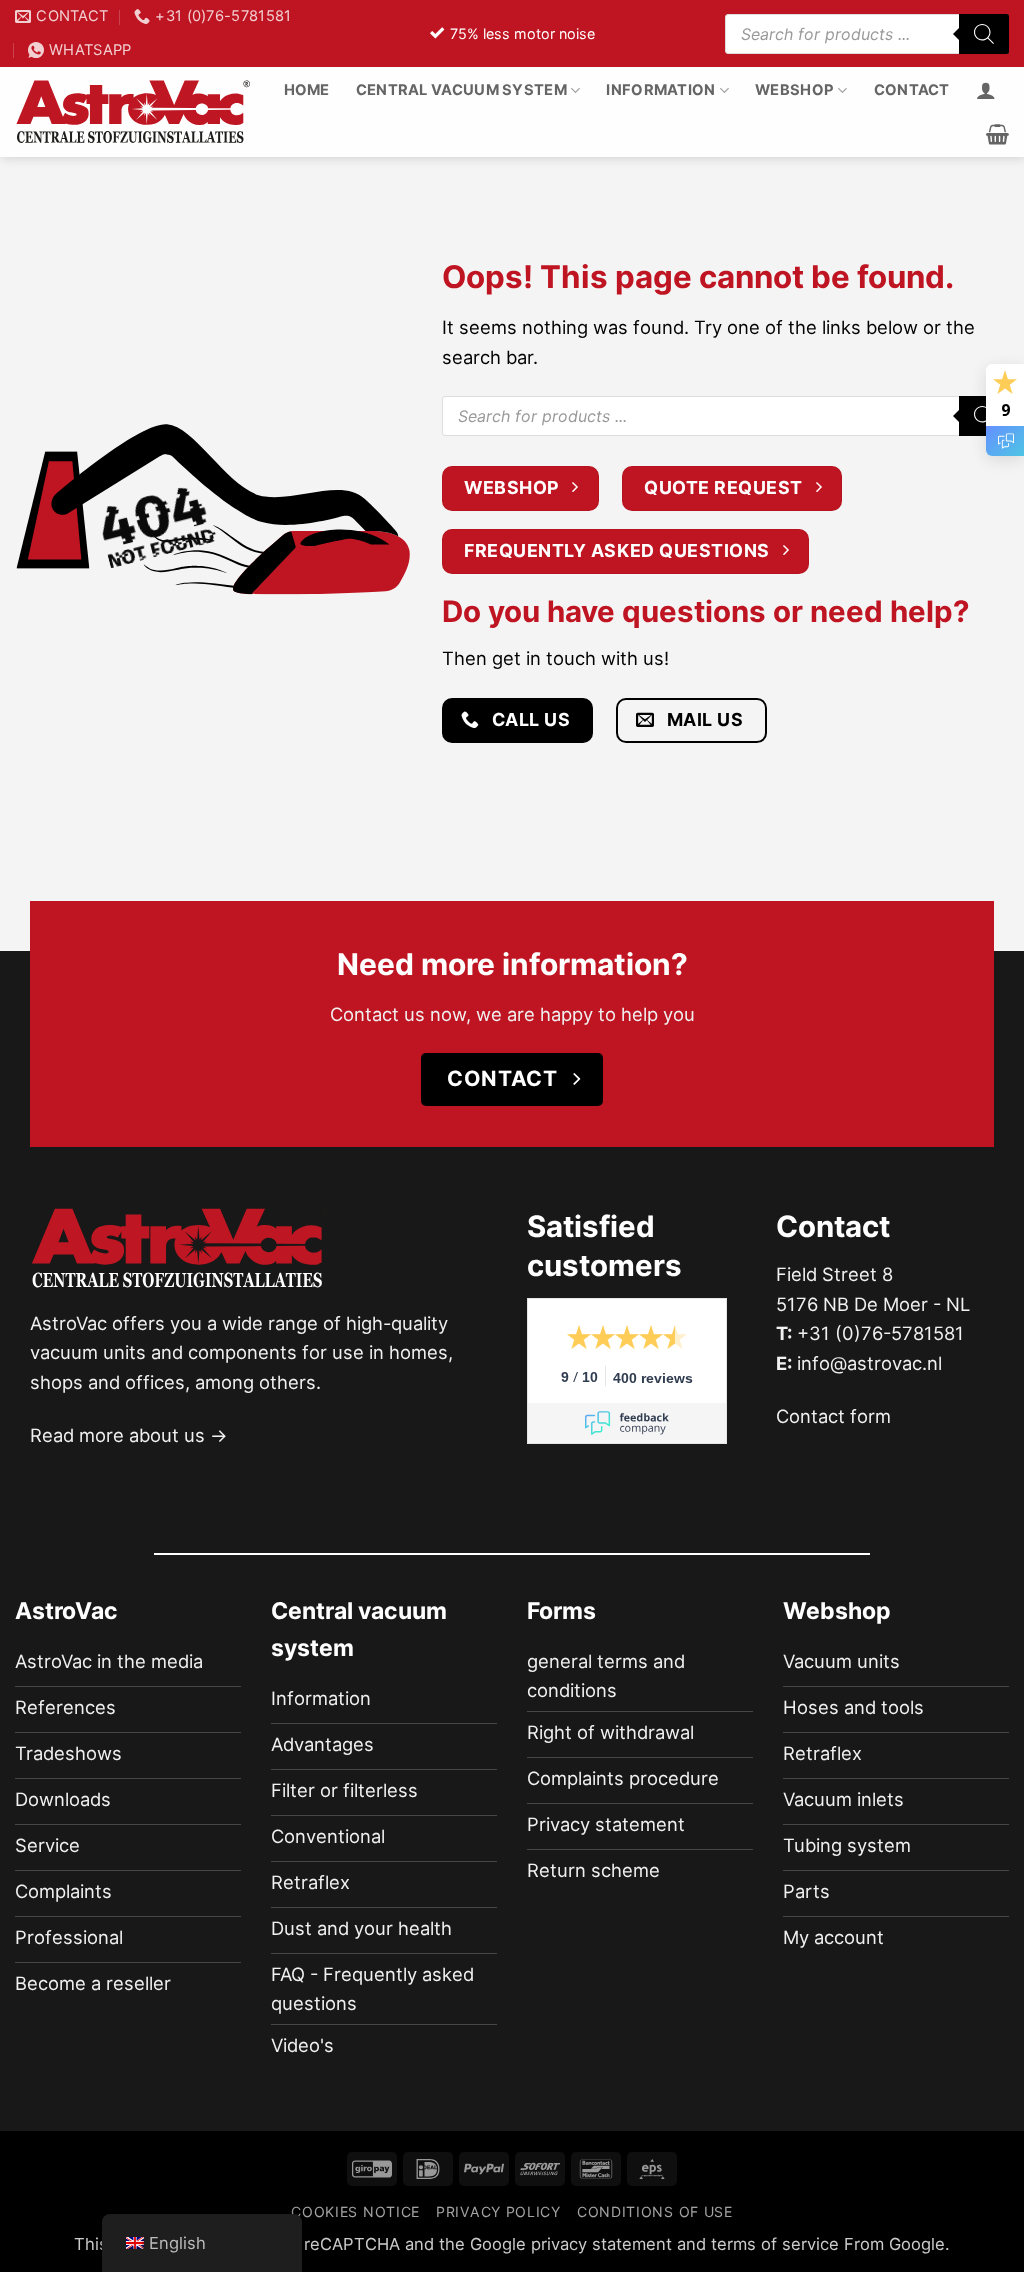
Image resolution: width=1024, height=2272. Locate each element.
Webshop (794, 90)
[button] (997, 134)
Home (307, 90)
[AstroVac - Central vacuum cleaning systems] (134, 111)
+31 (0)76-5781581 (880, 1333)
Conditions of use (655, 2211)
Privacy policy (498, 2211)
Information (660, 90)
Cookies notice (355, 2211)
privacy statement (601, 2244)
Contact (912, 90)
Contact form (833, 1416)
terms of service (775, 2244)
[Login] (986, 90)
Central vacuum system (461, 90)
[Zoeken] (984, 34)
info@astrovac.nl (869, 1363)
